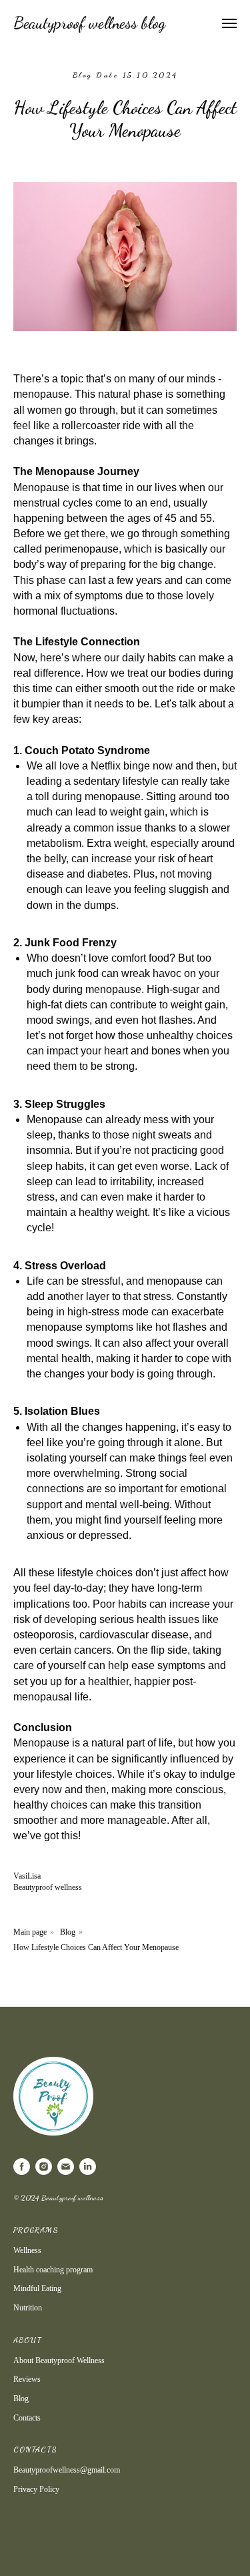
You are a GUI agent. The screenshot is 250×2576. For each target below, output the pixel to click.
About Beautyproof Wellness (59, 2360)
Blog (68, 1932)
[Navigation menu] (229, 23)
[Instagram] (44, 2167)
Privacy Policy (36, 2489)
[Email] (66, 2167)
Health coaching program (53, 2270)
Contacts (27, 2418)
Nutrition (28, 2308)
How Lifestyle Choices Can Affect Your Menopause (96, 1947)
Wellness (27, 2250)
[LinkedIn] (88, 2167)
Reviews (27, 2379)
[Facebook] (22, 2167)
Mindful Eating (37, 2288)
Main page (30, 1932)
